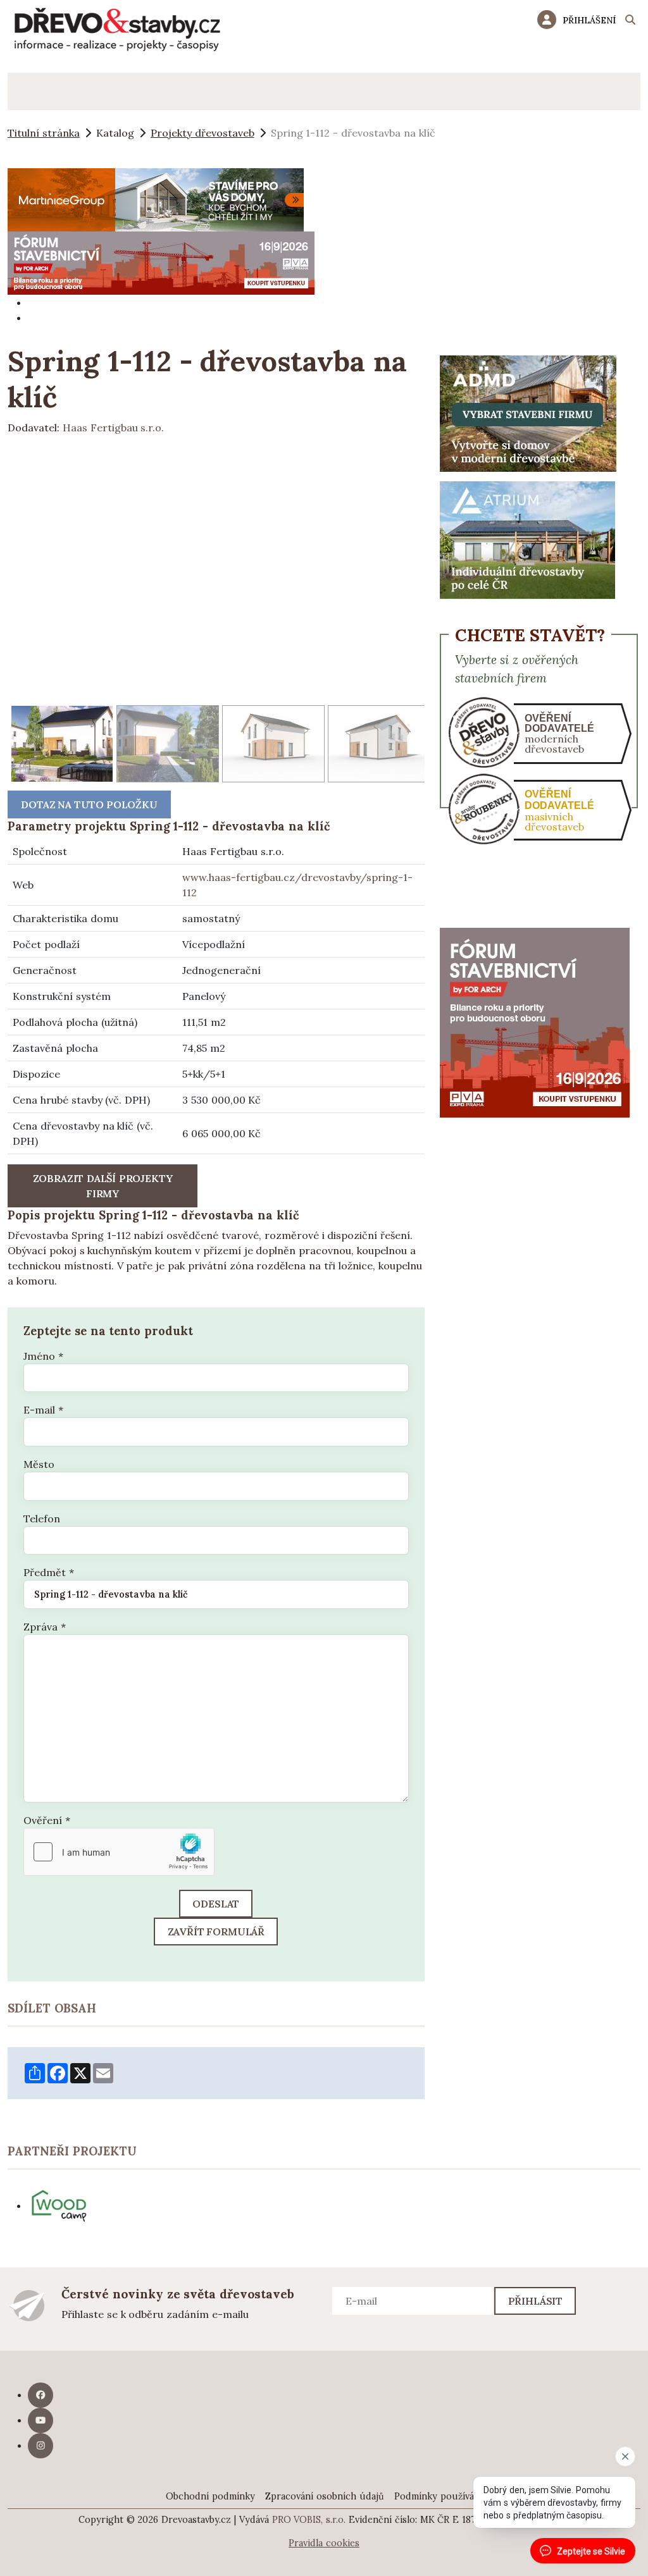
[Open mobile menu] (26, 91)
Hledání (630, 22)
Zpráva (45, 1627)
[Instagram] (40, 2446)
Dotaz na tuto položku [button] (89, 804)
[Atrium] (527, 539)
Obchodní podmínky (210, 2496)
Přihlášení (589, 20)
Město (39, 1464)
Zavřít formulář (216, 1932)
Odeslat (216, 1904)
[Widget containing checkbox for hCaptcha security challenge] (119, 1852)
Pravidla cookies (324, 2543)
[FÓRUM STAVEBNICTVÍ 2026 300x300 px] (535, 1021)
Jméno (43, 1356)
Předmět (49, 1572)
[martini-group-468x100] (156, 199)
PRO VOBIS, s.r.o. (309, 2520)
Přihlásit (536, 2301)
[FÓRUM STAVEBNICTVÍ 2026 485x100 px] (161, 262)
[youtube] (40, 2420)
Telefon (42, 1519)
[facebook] (40, 2395)
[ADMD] (528, 412)
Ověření (47, 1820)
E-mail (43, 1410)
